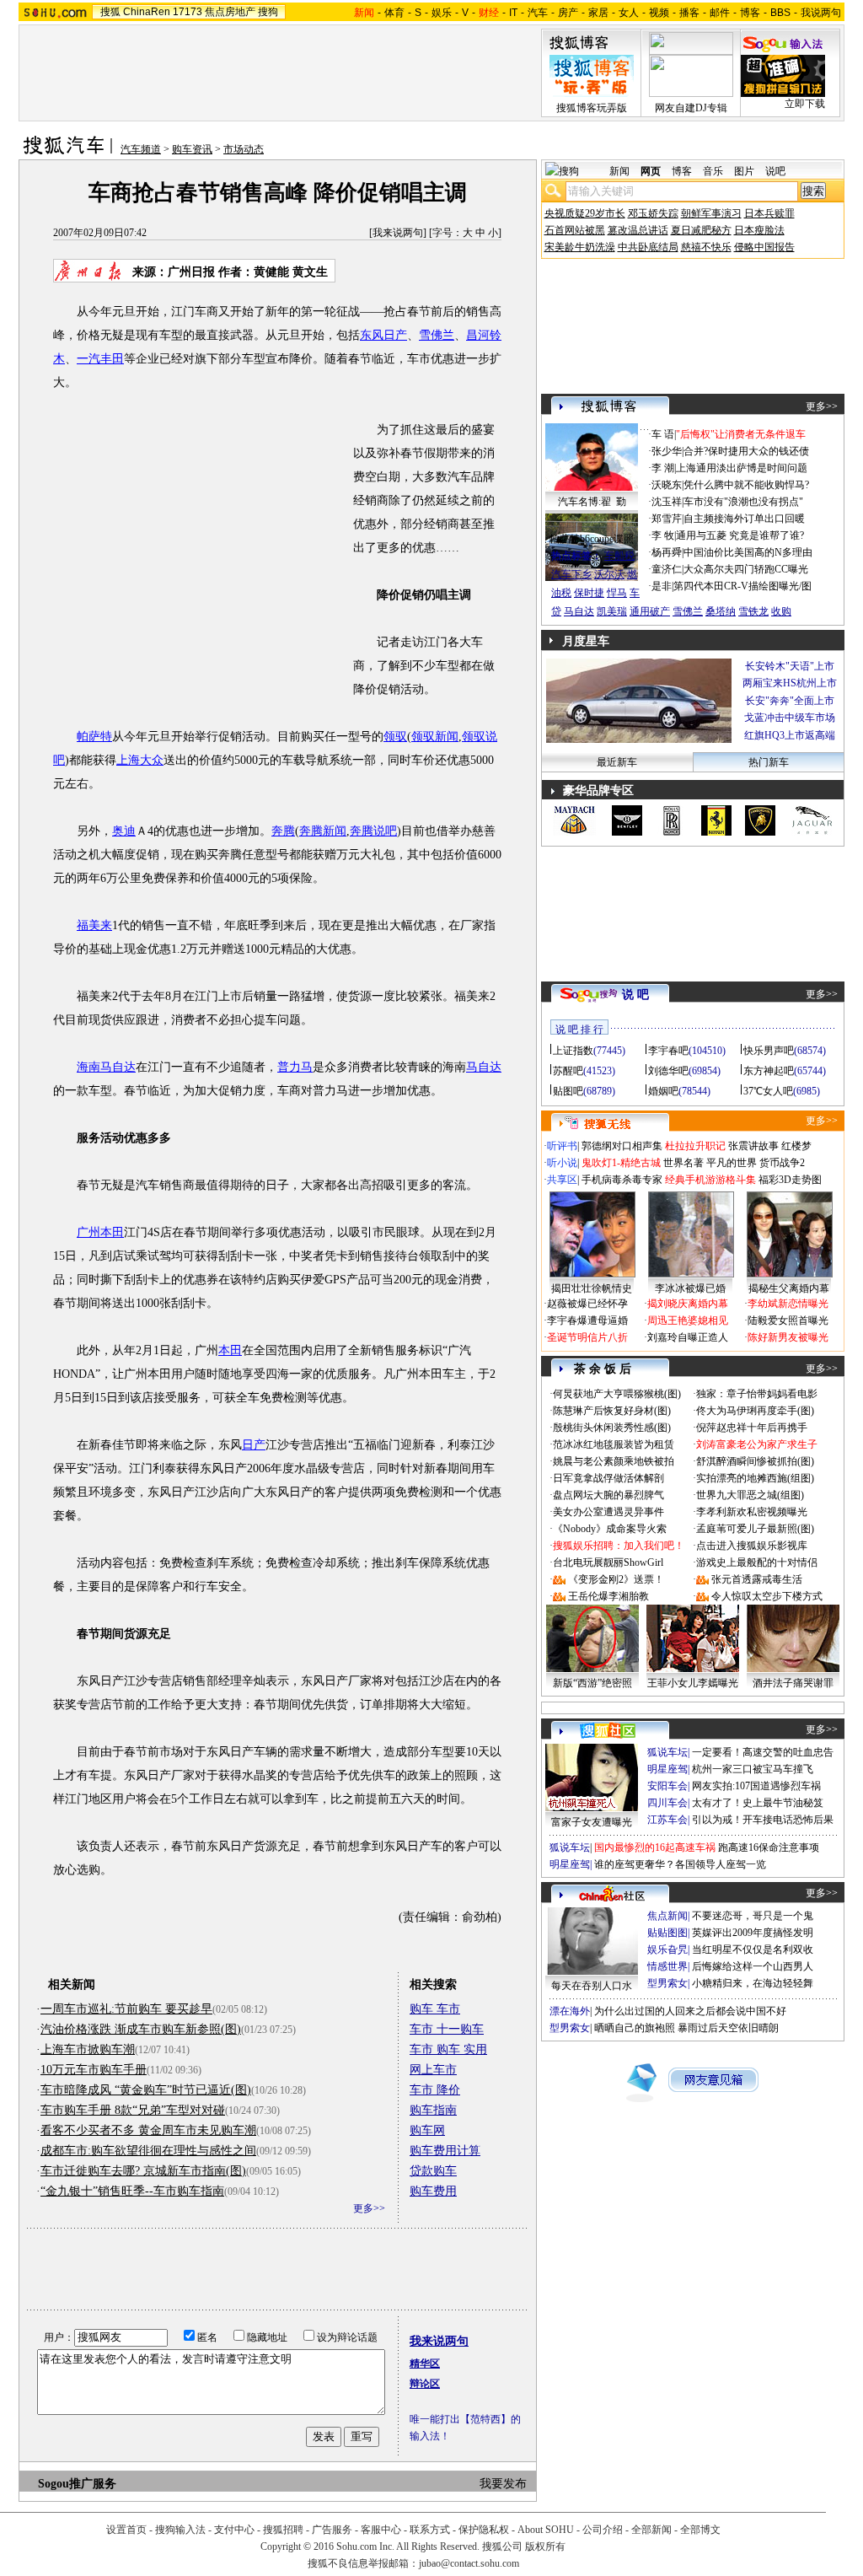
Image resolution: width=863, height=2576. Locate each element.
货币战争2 (782, 1163)
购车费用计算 (445, 2151)
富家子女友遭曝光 (592, 1822)
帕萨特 (94, 737)
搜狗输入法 (180, 2530)
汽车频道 (141, 149)
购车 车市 (435, 2009)
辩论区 (425, 2384)
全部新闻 (651, 2530)
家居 (598, 13)
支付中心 (234, 2530)
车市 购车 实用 (448, 2049)
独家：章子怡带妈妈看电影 (757, 1394)
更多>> (369, 2208)
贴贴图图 (667, 1933)
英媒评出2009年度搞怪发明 (753, 1933)
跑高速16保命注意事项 (769, 1847)
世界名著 (683, 1163)
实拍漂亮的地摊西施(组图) (755, 1478)
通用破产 (650, 611)
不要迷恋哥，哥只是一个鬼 (753, 1916)
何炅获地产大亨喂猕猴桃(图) (617, 1394)
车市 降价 (435, 2090)
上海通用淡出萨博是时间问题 (742, 468)
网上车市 (433, 2070)
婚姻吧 (663, 1091)
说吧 (775, 171)
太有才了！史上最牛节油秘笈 (758, 1803)
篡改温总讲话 (638, 230)
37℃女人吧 (768, 1091)
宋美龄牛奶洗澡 (580, 247)
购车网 (427, 2130)
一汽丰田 (100, 359)
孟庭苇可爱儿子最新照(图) (755, 1529)
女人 (629, 13)
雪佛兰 (437, 335)
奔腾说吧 (373, 831)
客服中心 (381, 2530)
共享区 (562, 1180)
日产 (254, 1445)
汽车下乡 (571, 574)
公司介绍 (603, 2530)
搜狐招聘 (283, 2530)
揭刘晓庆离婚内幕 (688, 1304)
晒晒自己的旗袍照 (635, 2028)
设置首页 (126, 2530)
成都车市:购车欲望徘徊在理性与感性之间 (148, 2151)
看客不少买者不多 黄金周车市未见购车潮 (148, 2130)
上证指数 (573, 1051)
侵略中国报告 (764, 247)
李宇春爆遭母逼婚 (587, 1320)
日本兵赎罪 (769, 213)
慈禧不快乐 (706, 247)
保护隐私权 (484, 2530)
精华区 (425, 2364)
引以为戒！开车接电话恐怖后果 (763, 1820)
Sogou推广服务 (77, 2484)
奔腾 (283, 831)
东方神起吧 (769, 1071)
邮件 (720, 13)
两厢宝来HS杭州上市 (790, 683)
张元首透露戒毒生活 (757, 1579)
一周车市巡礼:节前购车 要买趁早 (126, 2009)
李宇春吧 (668, 1051)
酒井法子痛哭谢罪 (793, 1683)
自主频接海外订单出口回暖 (744, 519)
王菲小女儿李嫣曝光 (693, 1683)
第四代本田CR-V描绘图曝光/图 (742, 586)
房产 (568, 13)
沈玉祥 (667, 502)
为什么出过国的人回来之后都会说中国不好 (690, 2011)
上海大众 (140, 760)
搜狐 (110, 12)
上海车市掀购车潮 (88, 2049)
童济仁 (667, 569)
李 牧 (663, 535)
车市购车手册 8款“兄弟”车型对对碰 (133, 2110)
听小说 (562, 1163)
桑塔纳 (721, 611)
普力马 (295, 1067)
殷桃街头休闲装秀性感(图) (612, 1428)
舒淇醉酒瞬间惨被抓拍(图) (755, 1461)
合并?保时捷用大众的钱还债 (746, 451)
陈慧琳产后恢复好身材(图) (612, 1411)
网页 (651, 171)
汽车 (538, 13)
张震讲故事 (753, 1146)
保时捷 (589, 593)
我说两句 (821, 13)
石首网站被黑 (575, 230)
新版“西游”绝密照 (592, 1683)
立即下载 (805, 104)
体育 (394, 13)
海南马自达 (106, 1067)
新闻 (619, 171)
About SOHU (546, 2530)
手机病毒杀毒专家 (622, 1180)
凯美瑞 (612, 611)
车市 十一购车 (447, 2029)
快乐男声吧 (769, 1051)
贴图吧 (568, 1091)
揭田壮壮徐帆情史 (592, 1288)
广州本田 (100, 1232)
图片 (744, 171)
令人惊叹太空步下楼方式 (767, 1596)
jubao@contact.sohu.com (469, 2563)
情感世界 (667, 1966)
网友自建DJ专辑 (691, 108)
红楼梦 (796, 1146)
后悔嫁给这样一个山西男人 (753, 1966)
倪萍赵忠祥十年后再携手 (752, 1428)
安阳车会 (667, 1786)
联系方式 (430, 2530)
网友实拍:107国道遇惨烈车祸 (756, 1786)
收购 (781, 611)
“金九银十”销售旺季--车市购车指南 (132, 2191)
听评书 (562, 1146)
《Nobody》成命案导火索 (610, 1529)
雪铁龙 (753, 611)
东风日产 (383, 335)
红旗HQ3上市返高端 (790, 735)
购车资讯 (192, 149)
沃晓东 (667, 485)
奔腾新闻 (323, 831)
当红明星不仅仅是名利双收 (753, 1949)
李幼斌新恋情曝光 (788, 1304)
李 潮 (663, 468)
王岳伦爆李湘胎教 (608, 1596)
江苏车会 (667, 1820)
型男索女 (667, 1983)
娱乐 (442, 13)
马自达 (484, 1067)
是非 (662, 586)
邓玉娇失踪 (653, 213)
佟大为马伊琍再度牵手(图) (755, 1411)
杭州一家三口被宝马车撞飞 (753, 1769)
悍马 (617, 593)
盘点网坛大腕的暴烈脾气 (608, 1495)
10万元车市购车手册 (94, 2070)
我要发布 (503, 2484)
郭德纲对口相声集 (622, 1146)
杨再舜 (667, 552)
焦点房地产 (230, 12)
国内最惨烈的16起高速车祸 (655, 1847)
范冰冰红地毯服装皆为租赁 (614, 1444)
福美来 (94, 925)
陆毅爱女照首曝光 (788, 1320)
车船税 (619, 556)
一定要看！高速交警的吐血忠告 (763, 1752)
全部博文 (700, 2530)
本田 (230, 1350)
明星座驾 (667, 1769)
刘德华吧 (668, 1071)
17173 (188, 12)
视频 (659, 13)
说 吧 (635, 995)
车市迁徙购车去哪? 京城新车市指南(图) (143, 2171)
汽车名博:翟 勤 (592, 502)
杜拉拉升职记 (695, 1146)
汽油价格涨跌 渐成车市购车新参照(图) (141, 2029)
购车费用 (433, 2191)
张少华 (667, 451)
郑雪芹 (667, 519)
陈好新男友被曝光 (788, 1337)
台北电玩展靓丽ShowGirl (608, 1562)
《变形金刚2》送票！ (616, 1579)
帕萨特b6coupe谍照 (592, 539)
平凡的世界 (732, 1163)
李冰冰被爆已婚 (690, 1288)
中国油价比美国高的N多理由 (748, 552)
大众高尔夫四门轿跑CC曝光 (746, 569)
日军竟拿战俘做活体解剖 (608, 1478)
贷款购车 (433, 2171)
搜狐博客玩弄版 (592, 108)
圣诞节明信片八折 (587, 1337)
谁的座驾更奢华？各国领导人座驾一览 (680, 1864)
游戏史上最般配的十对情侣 (757, 1562)
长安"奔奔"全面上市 (790, 701)
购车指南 (433, 2110)
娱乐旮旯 (667, 1949)
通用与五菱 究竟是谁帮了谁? (740, 535)
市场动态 (244, 149)
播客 (689, 13)
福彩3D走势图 (790, 1180)
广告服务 (332, 2530)
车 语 (663, 434)
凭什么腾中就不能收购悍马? (746, 485)
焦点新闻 (667, 1916)
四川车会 (667, 1803)
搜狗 (268, 12)
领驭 (395, 737)
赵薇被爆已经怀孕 (587, 1304)
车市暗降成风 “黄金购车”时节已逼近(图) (146, 2090)
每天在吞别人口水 (592, 1986)
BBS (780, 13)
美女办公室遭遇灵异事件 (608, 1512)
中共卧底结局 (648, 247)
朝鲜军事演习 (711, 213)
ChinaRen (147, 12)
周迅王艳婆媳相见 (688, 1320)
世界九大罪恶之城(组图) (750, 1495)
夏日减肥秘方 (701, 230)
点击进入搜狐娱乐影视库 (752, 1546)
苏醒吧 (568, 1071)
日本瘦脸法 (759, 230)
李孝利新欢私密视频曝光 (752, 1512)
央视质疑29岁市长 (585, 213)
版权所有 (545, 2546)
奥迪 (124, 831)
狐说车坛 (667, 1752)
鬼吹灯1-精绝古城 (621, 1163)
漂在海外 (570, 2011)
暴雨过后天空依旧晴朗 (728, 2028)
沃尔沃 (609, 574)
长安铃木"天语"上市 (790, 666)
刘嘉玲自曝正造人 (688, 1337)
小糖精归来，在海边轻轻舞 (753, 1983)
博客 (750, 13)
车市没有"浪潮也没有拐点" (743, 502)
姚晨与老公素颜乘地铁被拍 (614, 1461)
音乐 (713, 171)
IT (513, 13)
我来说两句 (398, 233)
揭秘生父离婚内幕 (789, 1288)
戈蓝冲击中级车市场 (790, 718)
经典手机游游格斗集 (710, 1180)
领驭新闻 (435, 737)
